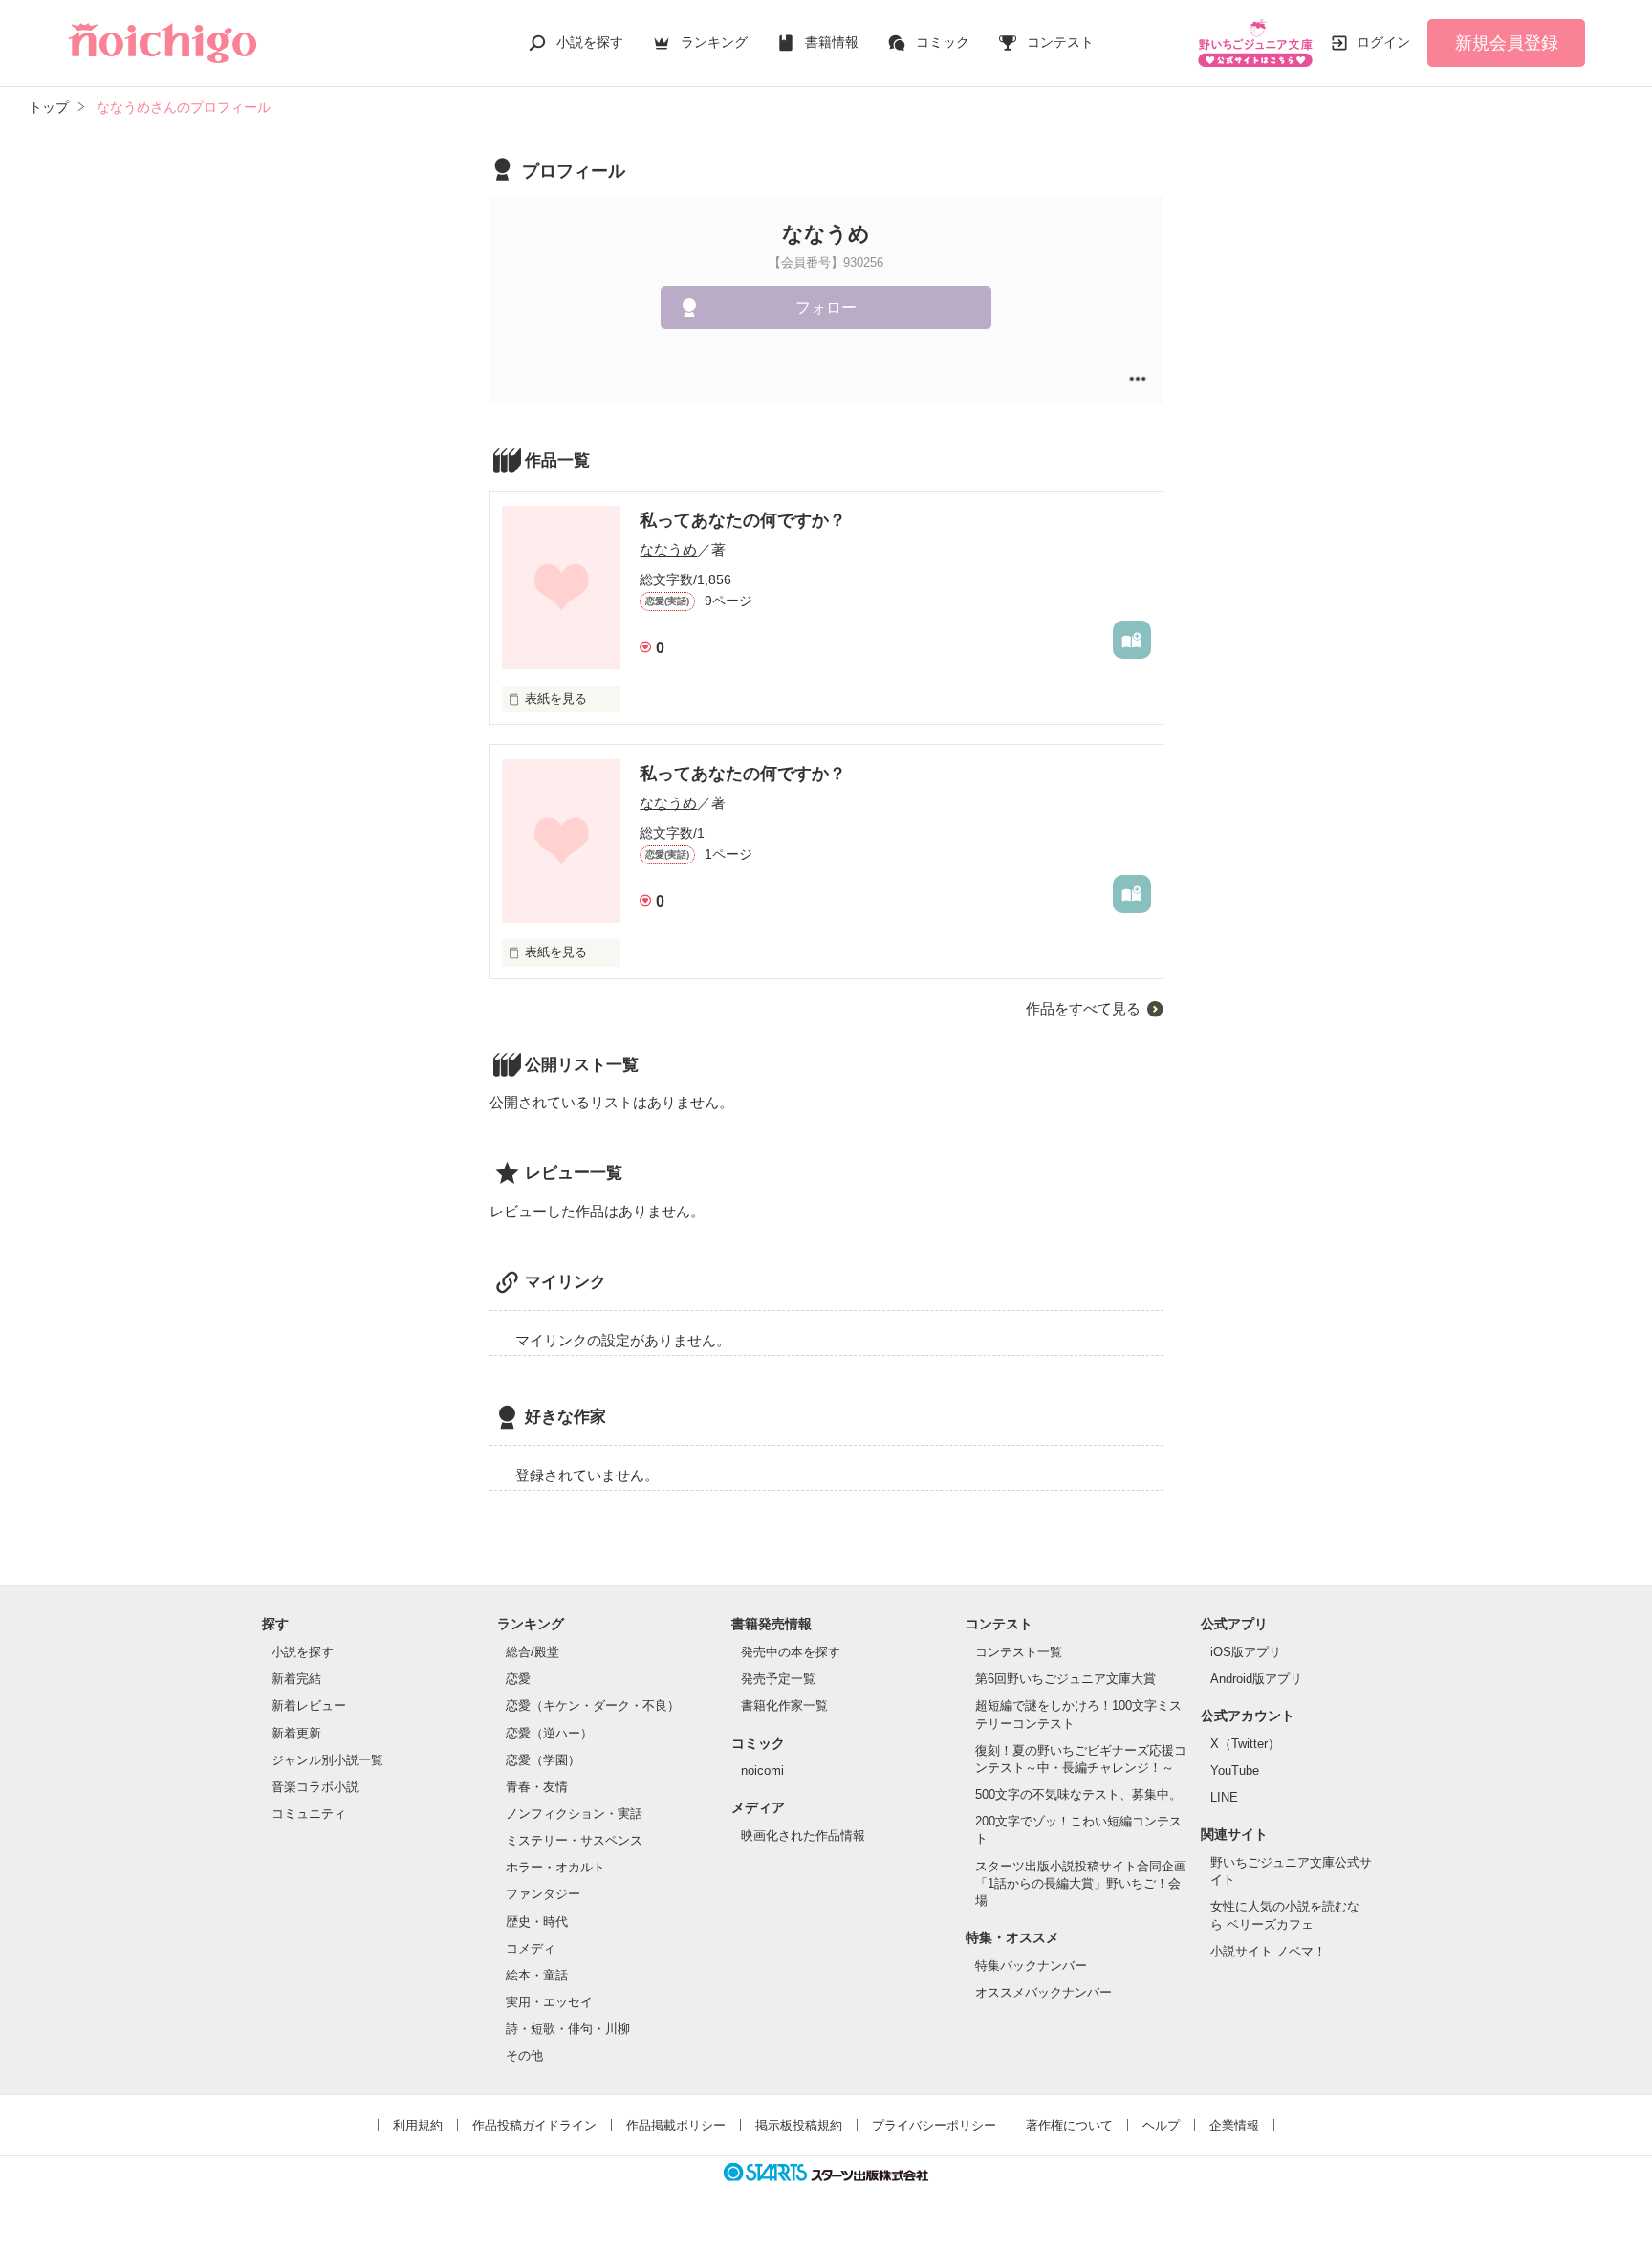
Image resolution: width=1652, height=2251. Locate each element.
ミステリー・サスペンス (574, 1840)
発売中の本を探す (791, 1652)
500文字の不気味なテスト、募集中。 (1078, 1794)
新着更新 (296, 1733)
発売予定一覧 (778, 1679)
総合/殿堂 (533, 1652)
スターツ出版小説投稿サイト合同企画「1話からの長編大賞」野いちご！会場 (1081, 1883)
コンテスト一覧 (1019, 1652)
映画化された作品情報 (803, 1836)
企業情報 (1234, 2125)
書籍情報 (832, 42)
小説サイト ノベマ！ (1268, 1951)
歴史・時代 (537, 1922)
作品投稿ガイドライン (534, 2125)
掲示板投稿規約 (799, 2125)
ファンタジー (543, 1894)
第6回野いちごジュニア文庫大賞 (1065, 1679)
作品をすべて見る (1083, 1008)
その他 (524, 2055)
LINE (1224, 1797)
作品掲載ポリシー (676, 2125)
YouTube (1235, 1770)
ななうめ (668, 549)
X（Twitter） (1245, 1744)
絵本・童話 (537, 1975)
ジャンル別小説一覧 (327, 1760)
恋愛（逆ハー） (549, 1733)
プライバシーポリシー (934, 2125)
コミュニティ (309, 1814)
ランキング (714, 42)
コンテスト (1060, 42)
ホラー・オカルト (555, 1867)
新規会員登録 (1507, 43)
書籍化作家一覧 (784, 1705)
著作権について (1069, 2125)
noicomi (762, 1770)
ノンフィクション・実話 (574, 1814)
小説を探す (590, 42)
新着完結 (296, 1679)
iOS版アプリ (1246, 1652)
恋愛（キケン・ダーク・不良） (593, 1705)
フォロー (826, 307)
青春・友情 (537, 1787)
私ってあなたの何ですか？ (743, 520)
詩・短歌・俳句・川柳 (568, 2029)
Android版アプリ (1256, 1679)
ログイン (1383, 42)
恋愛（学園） (543, 1760)
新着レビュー (309, 1705)
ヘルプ (1161, 2125)
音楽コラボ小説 (315, 1787)
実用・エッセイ (549, 2002)
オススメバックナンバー (1043, 1992)
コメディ (531, 1948)
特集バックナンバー (1031, 1966)
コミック (943, 42)
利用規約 (418, 2125)
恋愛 (518, 1679)
